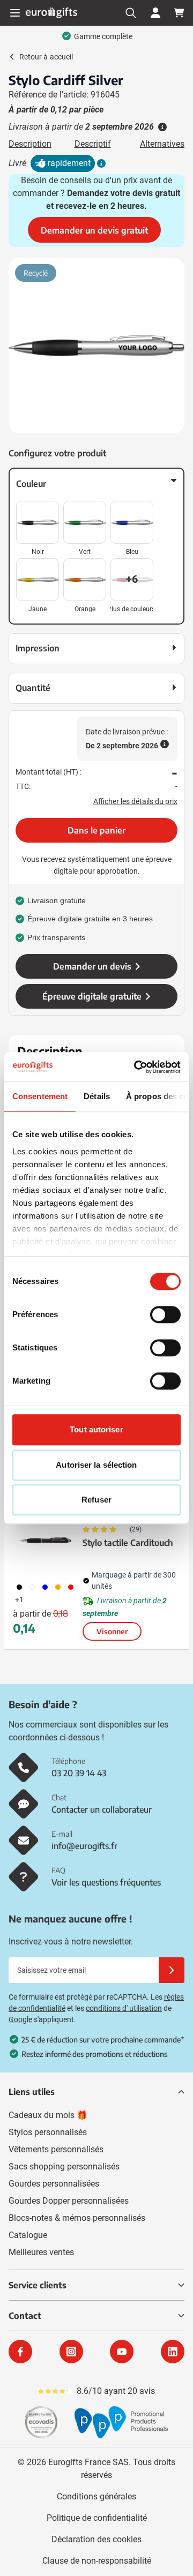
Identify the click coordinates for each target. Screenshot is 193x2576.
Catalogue (28, 2235)
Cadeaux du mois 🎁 (48, 2115)
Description (30, 144)
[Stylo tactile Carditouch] (46, 1540)
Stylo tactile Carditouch (128, 1543)
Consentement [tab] (40, 1096)
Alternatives (162, 144)
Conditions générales (96, 2496)
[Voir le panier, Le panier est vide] (179, 13)
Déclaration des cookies (96, 2539)
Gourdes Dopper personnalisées (69, 2201)
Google (20, 2019)
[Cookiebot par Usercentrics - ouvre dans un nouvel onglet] (136, 1067)
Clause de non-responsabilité (97, 2561)
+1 (19, 1599)
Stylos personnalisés (48, 2132)
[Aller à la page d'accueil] (51, 13)
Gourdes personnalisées (54, 2184)
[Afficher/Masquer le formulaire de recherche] (131, 13)
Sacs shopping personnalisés (64, 2166)
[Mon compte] (155, 13)
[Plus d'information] (100, 163)
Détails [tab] (97, 1096)
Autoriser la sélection (96, 1465)
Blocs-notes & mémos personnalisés (77, 2218)
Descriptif (93, 144)
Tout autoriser (96, 1429)
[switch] (165, 1315)
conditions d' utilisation (124, 2008)
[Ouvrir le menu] (15, 13)
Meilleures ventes (41, 2252)
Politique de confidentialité (97, 2518)
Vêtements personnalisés (56, 2149)
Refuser (96, 1500)
